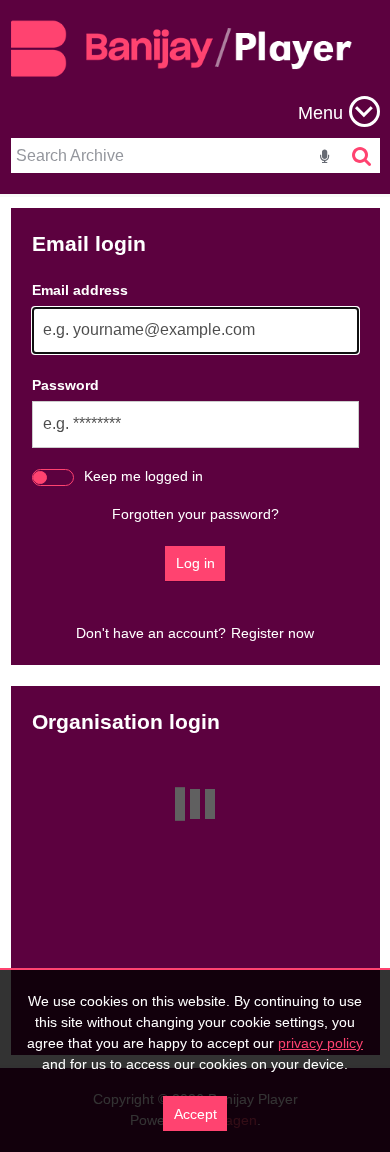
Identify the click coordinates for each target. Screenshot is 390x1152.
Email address (80, 290)
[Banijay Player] (190, 65)
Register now (272, 633)
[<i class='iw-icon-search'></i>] (363, 155)
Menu (320, 113)
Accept (195, 1114)
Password (65, 385)
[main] (195, 631)
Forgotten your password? (195, 514)
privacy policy (320, 1043)
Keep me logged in (143, 476)
